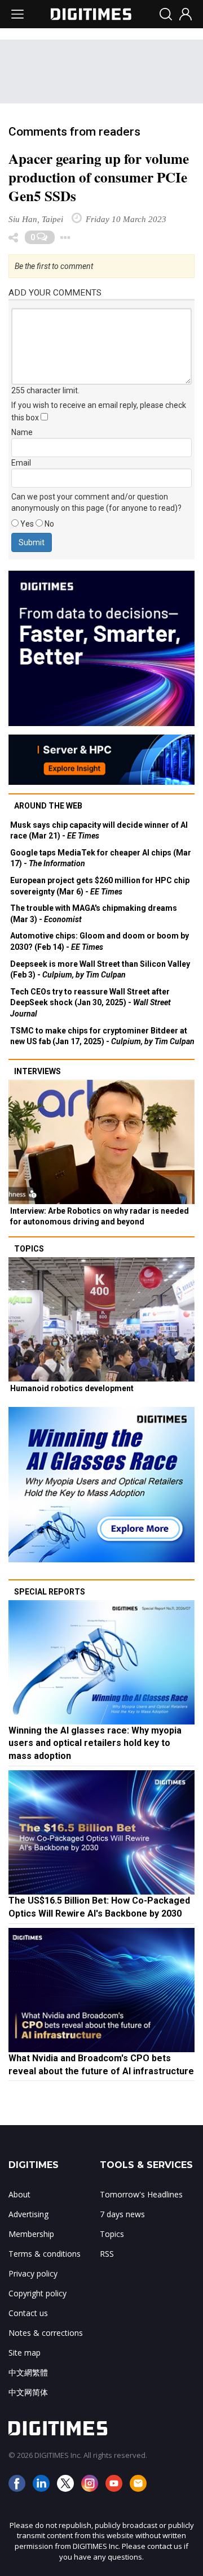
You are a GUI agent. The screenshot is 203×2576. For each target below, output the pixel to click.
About (19, 2194)
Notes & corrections (46, 2333)
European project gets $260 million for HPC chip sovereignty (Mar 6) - (100, 886)
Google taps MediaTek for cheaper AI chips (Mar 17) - (101, 858)
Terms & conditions (45, 2254)
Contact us (28, 2313)
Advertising (28, 2214)
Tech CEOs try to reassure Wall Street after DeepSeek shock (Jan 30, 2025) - (91, 1003)
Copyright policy (37, 2293)
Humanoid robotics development (72, 1388)
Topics (29, 1249)
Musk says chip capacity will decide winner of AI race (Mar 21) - (99, 831)
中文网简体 (28, 2392)
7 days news (122, 2214)
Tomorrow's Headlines (141, 2194)
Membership (31, 2234)
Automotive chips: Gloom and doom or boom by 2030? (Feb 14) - (100, 941)
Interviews (37, 1071)
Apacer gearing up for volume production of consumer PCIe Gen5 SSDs (99, 177)
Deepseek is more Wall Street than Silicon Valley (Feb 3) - (100, 970)
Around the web (48, 806)
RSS (107, 2254)
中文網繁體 (28, 2372)
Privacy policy (33, 2273)
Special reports (50, 1592)
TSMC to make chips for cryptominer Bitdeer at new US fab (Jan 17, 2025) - (102, 1036)
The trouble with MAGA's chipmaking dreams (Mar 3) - (94, 914)
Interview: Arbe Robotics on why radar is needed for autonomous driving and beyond (100, 1217)
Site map (25, 2353)
